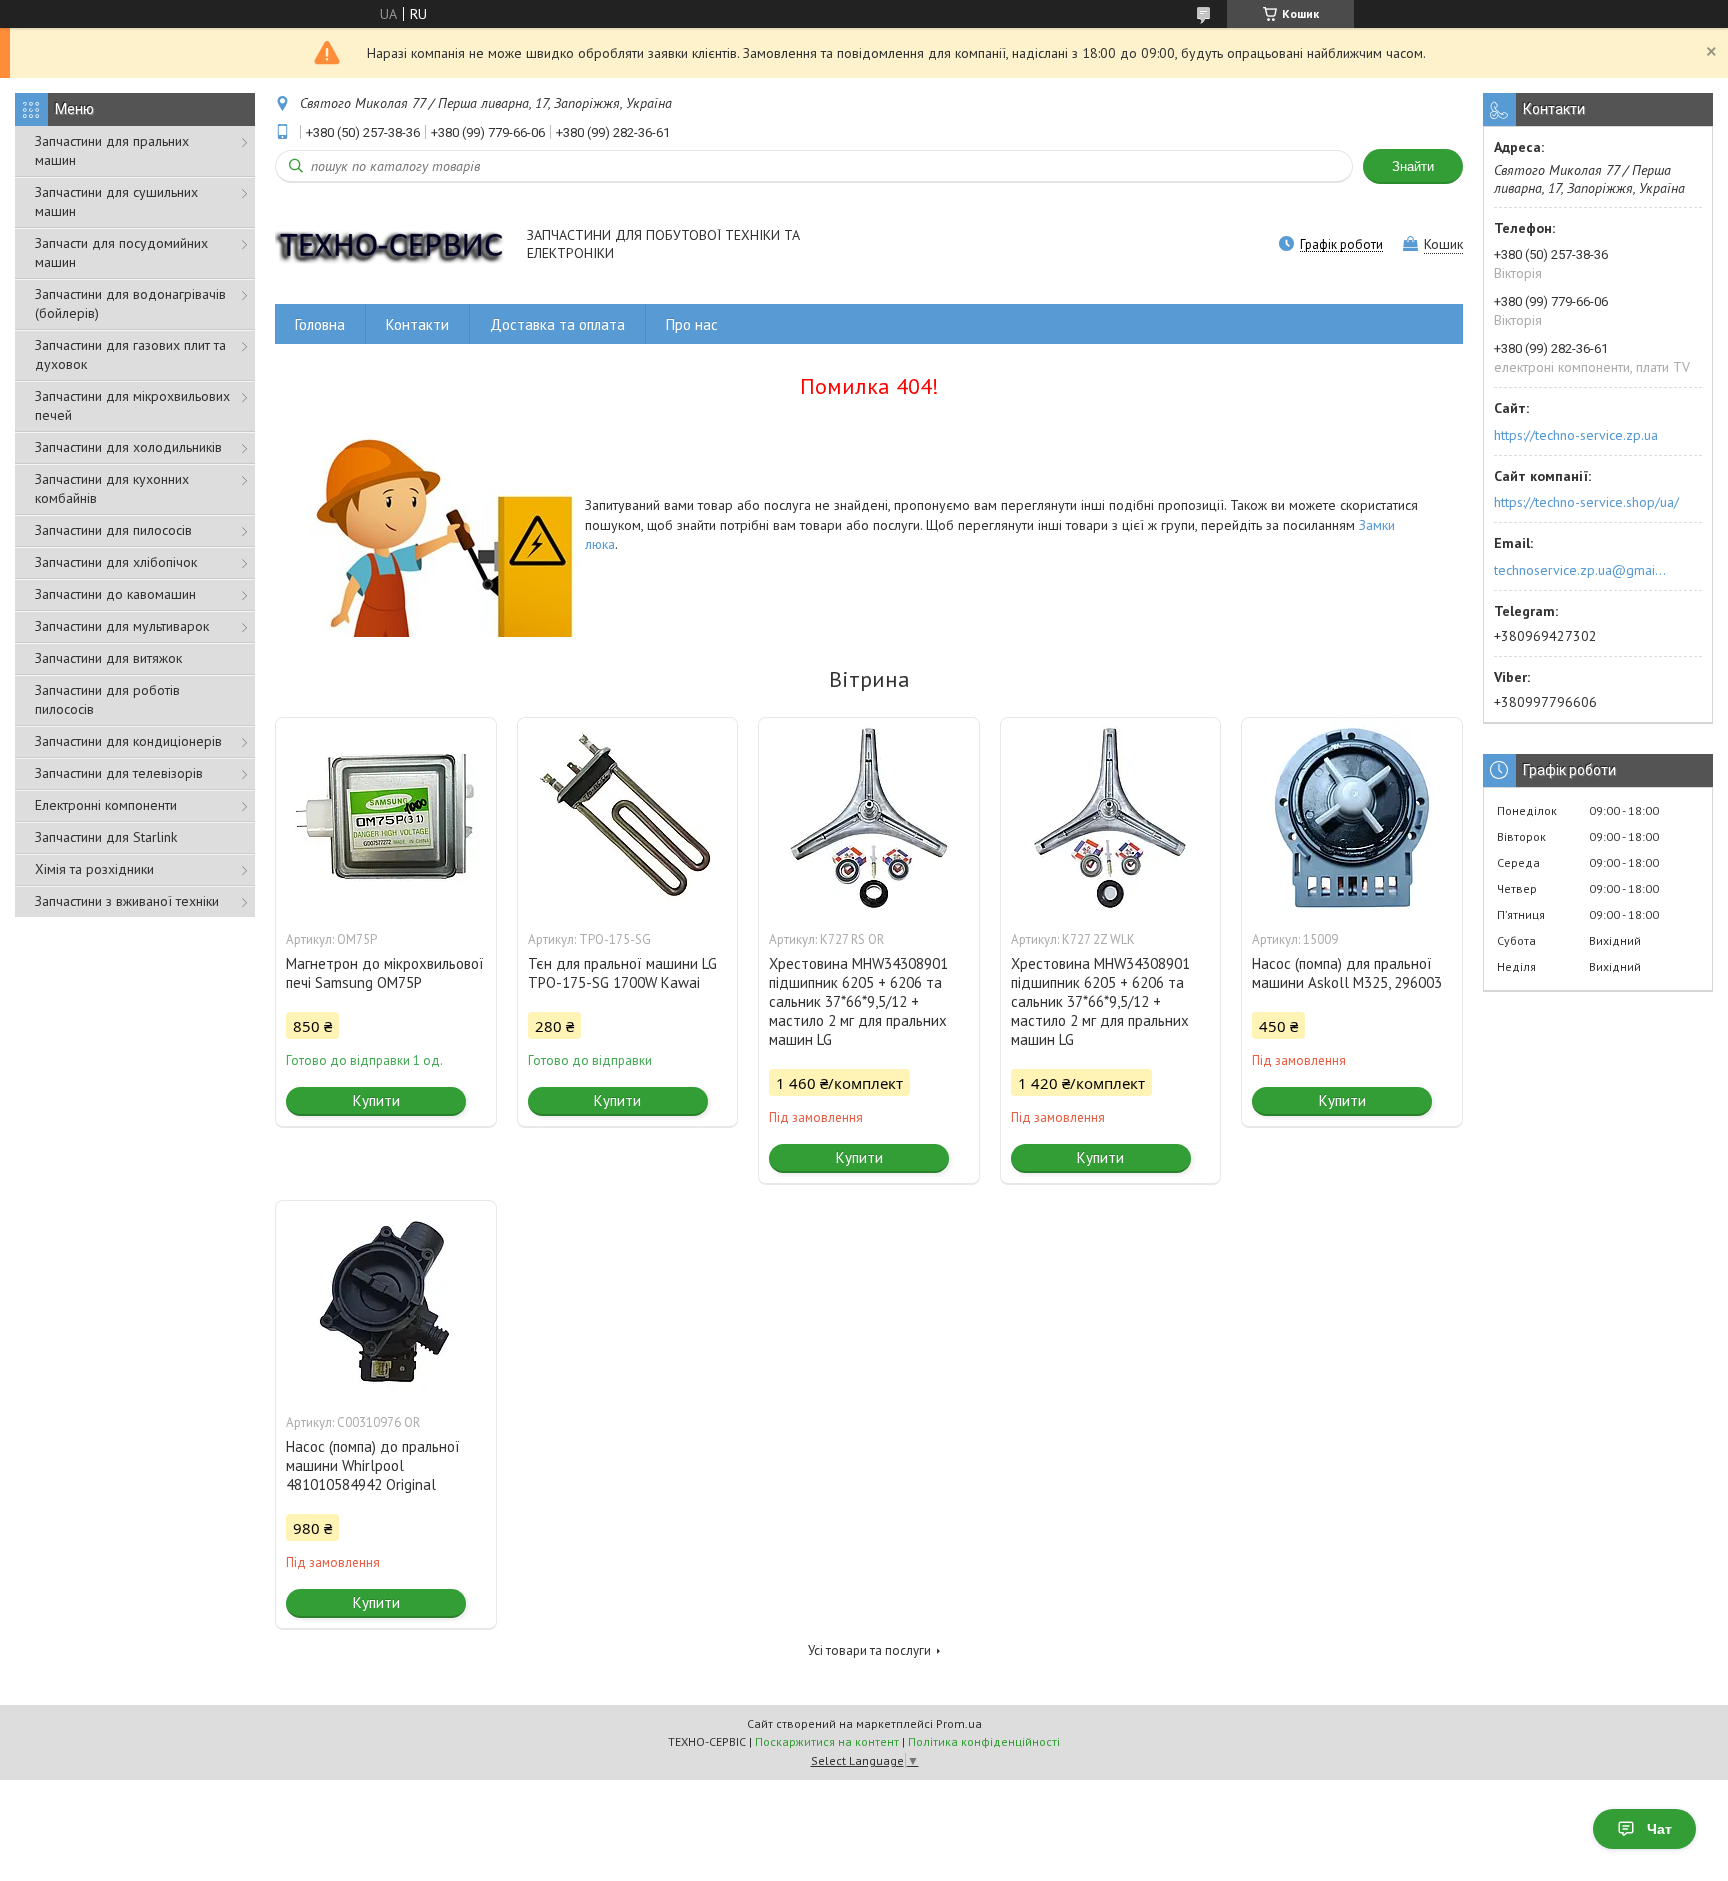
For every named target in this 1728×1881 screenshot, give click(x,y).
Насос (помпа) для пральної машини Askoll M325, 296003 (1347, 973)
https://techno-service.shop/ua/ (1586, 502)
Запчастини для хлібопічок (116, 562)
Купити (376, 1100)
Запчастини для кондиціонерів (128, 741)
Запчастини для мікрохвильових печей (132, 405)
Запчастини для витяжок (108, 658)
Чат (1659, 1829)
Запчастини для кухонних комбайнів (112, 488)
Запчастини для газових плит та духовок (130, 354)
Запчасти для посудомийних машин (121, 252)
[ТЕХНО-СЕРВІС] (391, 245)
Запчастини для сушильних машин (116, 201)
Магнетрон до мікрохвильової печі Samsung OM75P (385, 973)
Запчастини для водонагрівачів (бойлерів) (130, 303)
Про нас (692, 324)
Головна (320, 324)
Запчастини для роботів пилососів (107, 699)
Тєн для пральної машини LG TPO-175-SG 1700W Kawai (622, 973)
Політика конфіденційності (984, 1741)
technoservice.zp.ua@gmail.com (1581, 570)
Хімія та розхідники (94, 869)
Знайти (1413, 166)
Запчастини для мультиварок (122, 626)
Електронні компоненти (106, 805)
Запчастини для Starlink (106, 837)
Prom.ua (959, 1723)
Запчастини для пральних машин (112, 150)
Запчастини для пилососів (113, 530)
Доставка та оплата (557, 324)
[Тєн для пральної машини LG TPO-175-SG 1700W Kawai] (628, 818)
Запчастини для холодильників (128, 447)
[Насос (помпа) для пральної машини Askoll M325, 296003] (1352, 818)
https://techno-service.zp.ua (1576, 435)
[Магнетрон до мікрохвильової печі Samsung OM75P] (386, 818)
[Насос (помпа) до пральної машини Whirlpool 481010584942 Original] (386, 1301)
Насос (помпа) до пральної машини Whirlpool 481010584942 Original (373, 1465)
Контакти (417, 324)
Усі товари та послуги (869, 1650)
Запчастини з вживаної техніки (127, 901)
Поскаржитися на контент (827, 1741)
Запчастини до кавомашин (115, 594)
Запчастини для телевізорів (119, 773)
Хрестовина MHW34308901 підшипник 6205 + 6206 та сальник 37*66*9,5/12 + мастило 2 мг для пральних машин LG (858, 1001)
